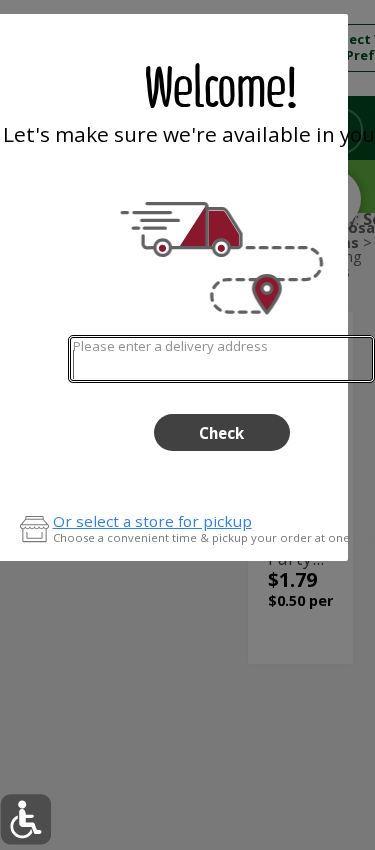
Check (221, 433)
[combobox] (221, 358)
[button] (25, 819)
